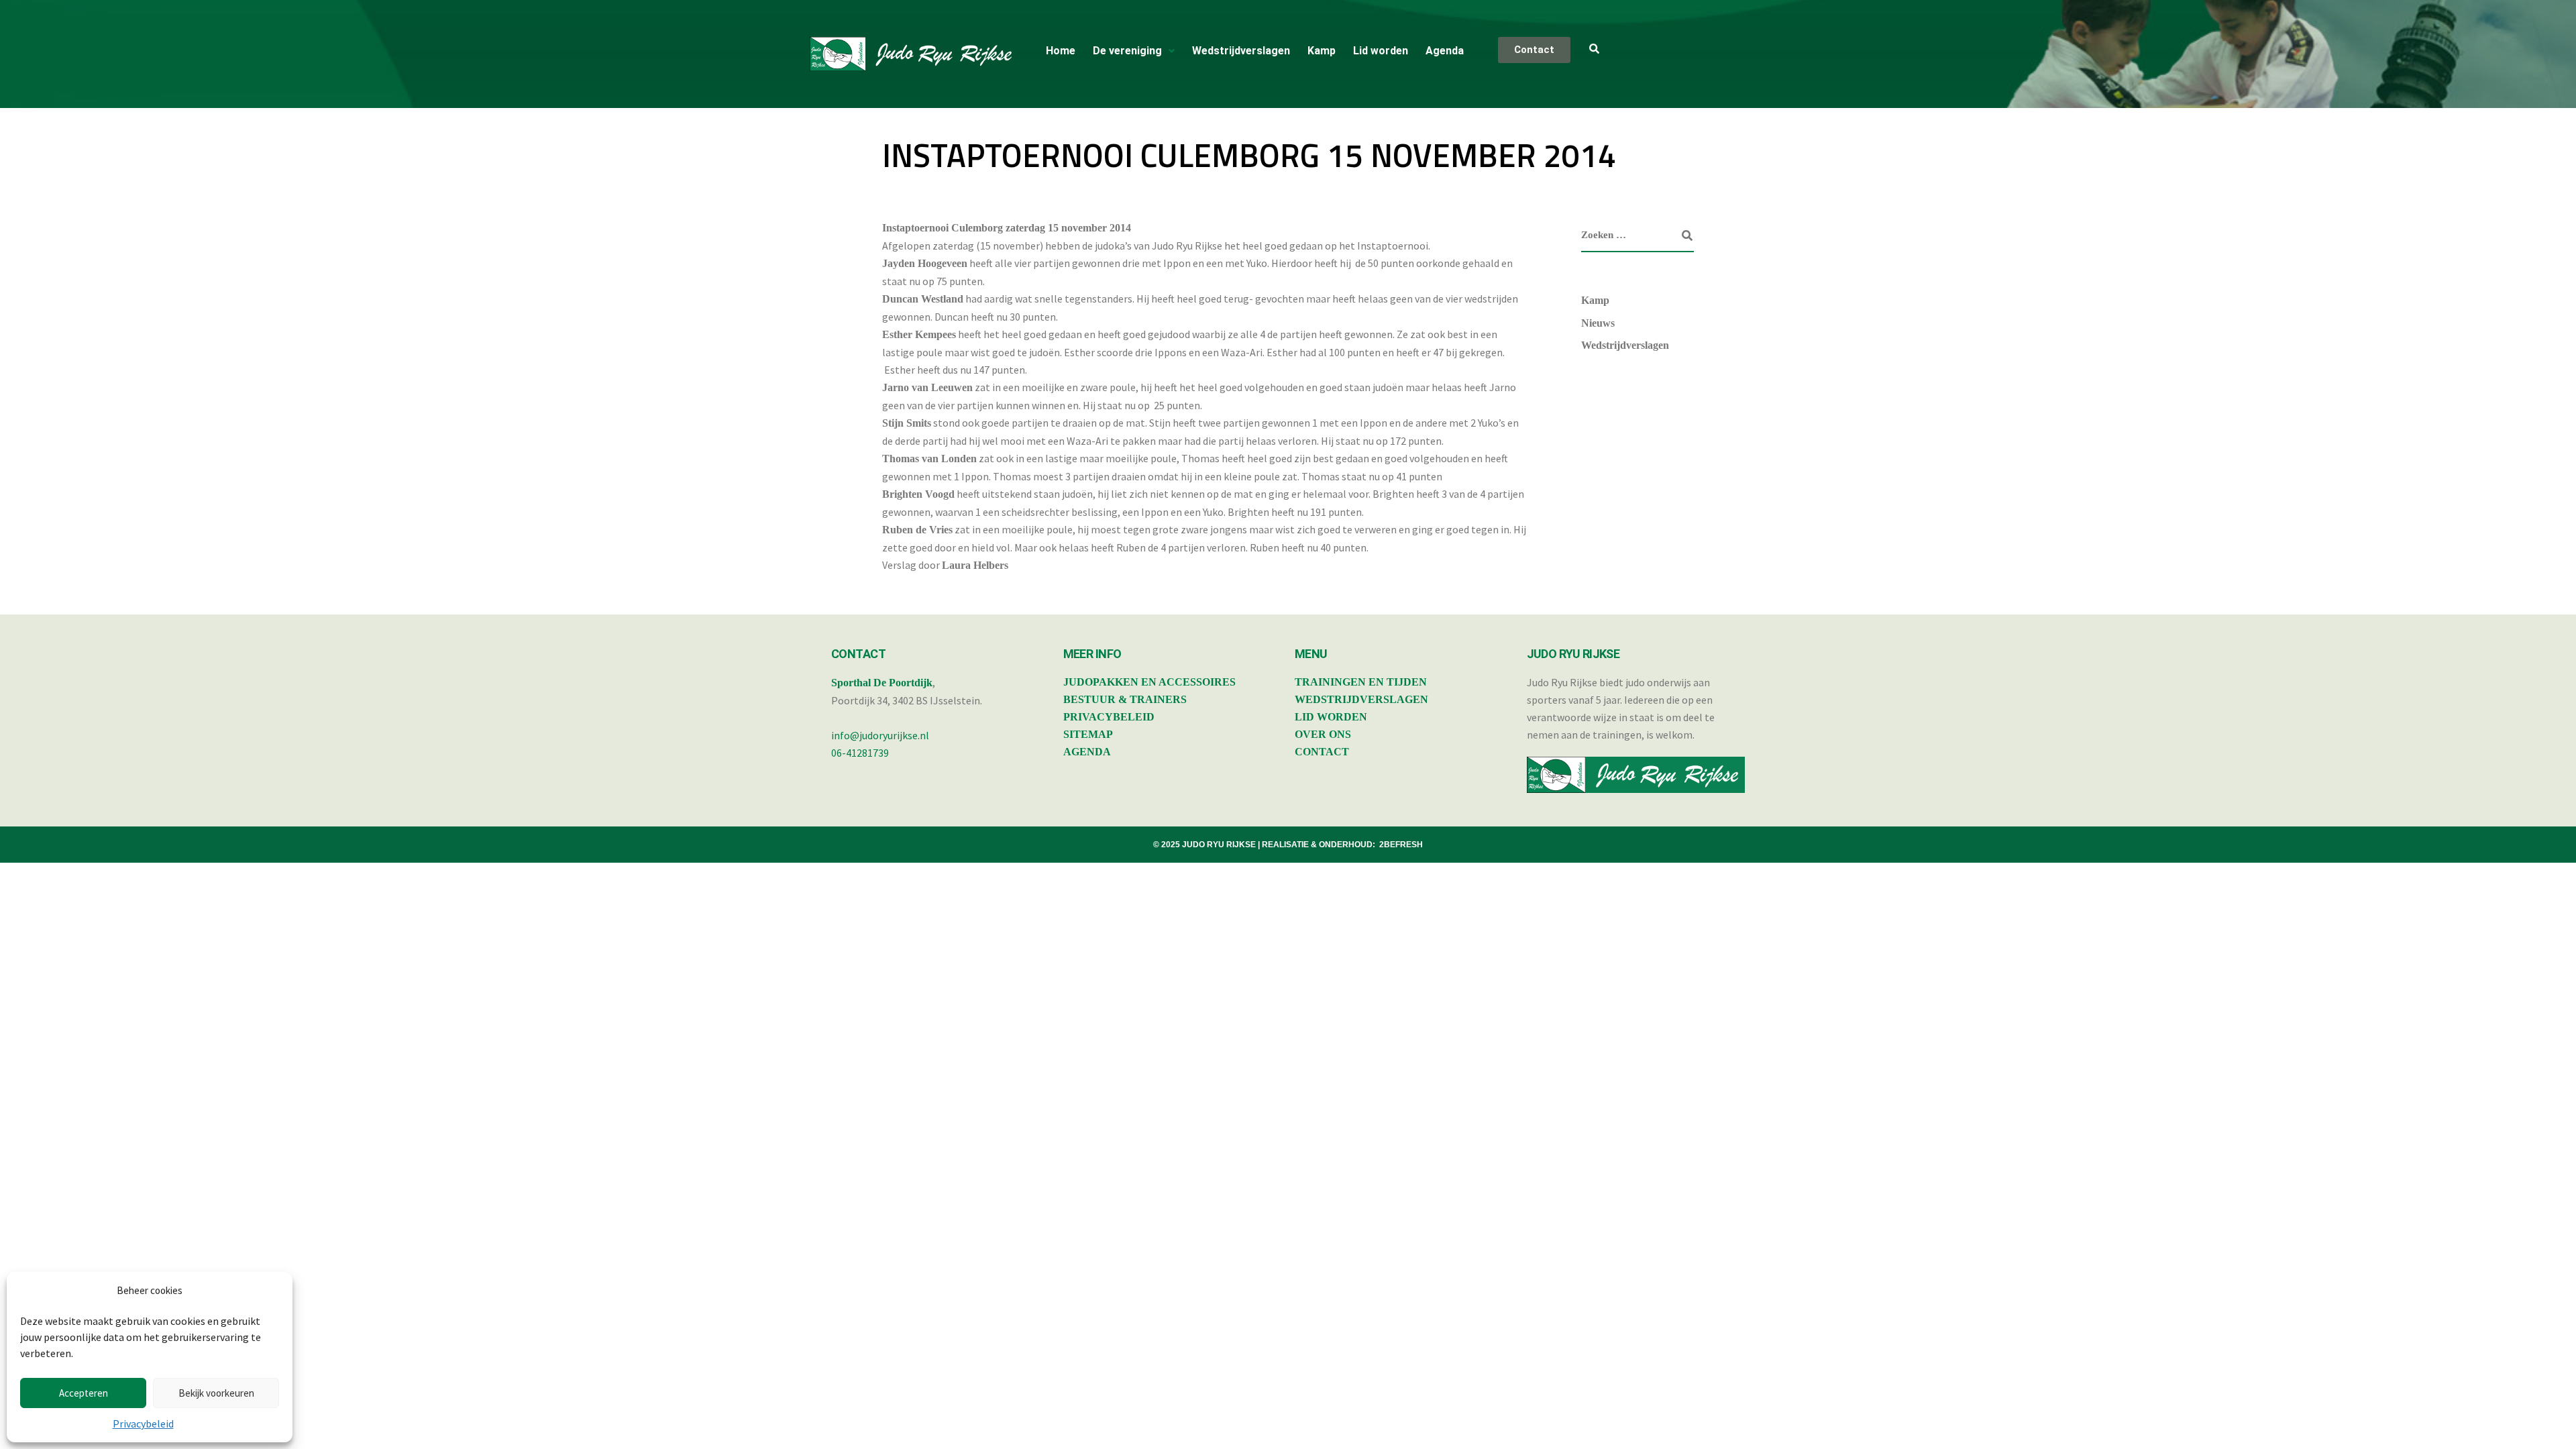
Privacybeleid (143, 1424)
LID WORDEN (1331, 717)
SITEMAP (1088, 734)
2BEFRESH (1401, 845)
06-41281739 (860, 753)
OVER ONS (1323, 734)
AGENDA (1087, 752)
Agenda (1445, 51)
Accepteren (84, 1393)
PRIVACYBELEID (1109, 717)
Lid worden (1381, 51)
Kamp (1322, 51)
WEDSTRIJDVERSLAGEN (1361, 699)
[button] (1134, 51)
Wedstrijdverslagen (1241, 51)
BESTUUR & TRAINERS (1125, 699)
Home (1061, 51)
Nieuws (1598, 323)
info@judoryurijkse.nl (880, 735)
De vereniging (1127, 51)
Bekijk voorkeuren (216, 1393)
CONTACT (1322, 752)
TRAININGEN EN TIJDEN (1361, 682)
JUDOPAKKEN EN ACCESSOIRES (1149, 682)
